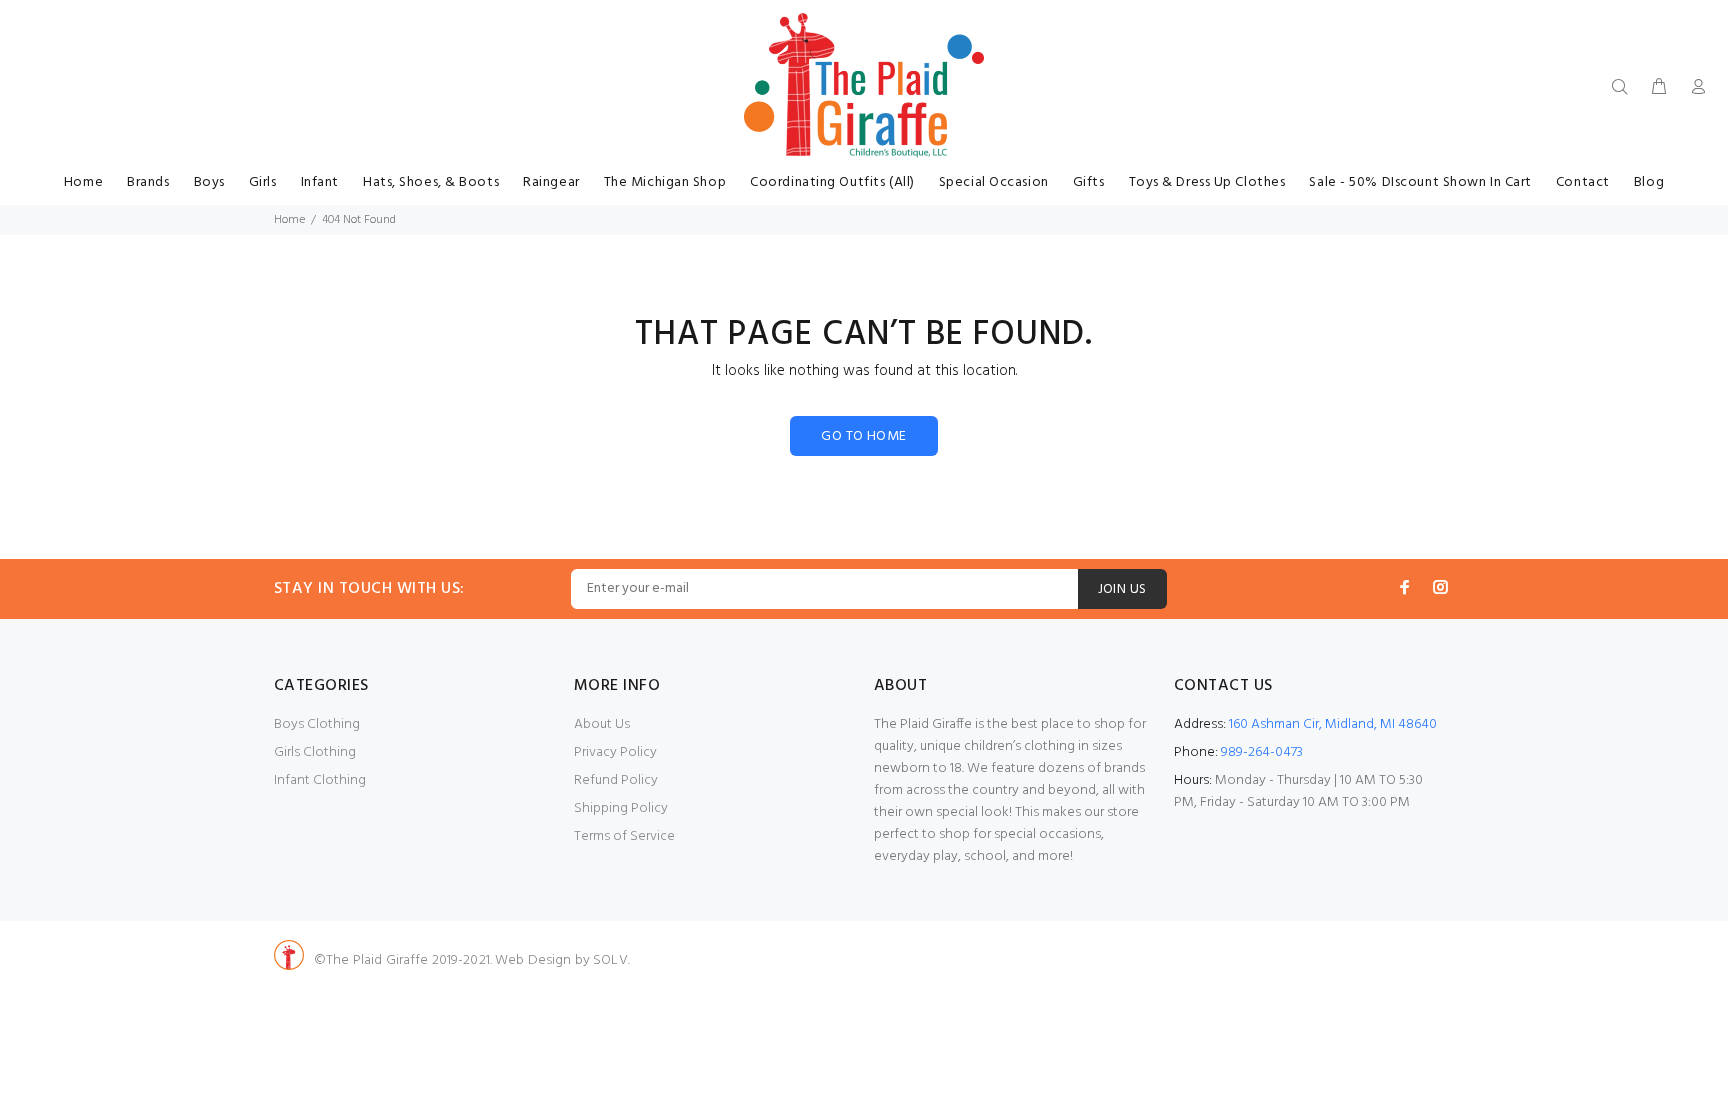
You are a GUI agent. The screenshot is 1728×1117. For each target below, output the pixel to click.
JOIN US (1122, 589)
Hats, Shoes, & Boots (431, 182)
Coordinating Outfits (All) (832, 182)
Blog (1649, 182)
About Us (602, 724)
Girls (263, 182)
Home (83, 182)
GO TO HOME (863, 436)
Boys (209, 182)
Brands (148, 182)
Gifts (1089, 182)
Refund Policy (616, 780)
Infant (320, 182)
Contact (1583, 182)
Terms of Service (624, 836)
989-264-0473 (1262, 752)
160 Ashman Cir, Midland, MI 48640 (1333, 724)
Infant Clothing (320, 780)
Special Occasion (994, 182)
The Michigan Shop (665, 182)
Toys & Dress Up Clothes (1207, 182)
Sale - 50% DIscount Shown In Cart (1420, 182)
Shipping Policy (621, 808)
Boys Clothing (317, 724)
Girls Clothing (315, 752)
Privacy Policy (615, 752)
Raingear (551, 182)
